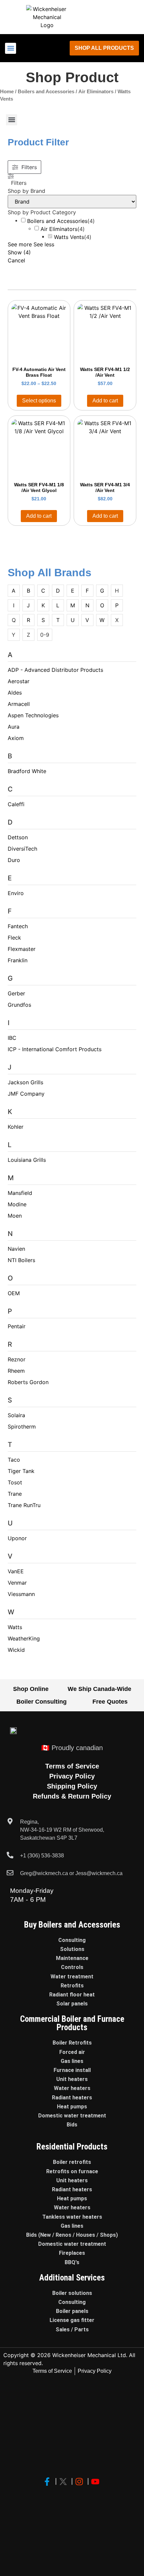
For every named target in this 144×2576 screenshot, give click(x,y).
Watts (15, 1627)
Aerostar (19, 681)
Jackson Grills (25, 1082)
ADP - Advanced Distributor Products (55, 670)
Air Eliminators (96, 92)
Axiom (16, 738)
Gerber (16, 993)
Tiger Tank (21, 1471)
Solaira (16, 1415)
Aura (14, 727)
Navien (16, 1249)
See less (44, 244)
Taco (14, 1460)
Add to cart (105, 401)
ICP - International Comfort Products (55, 1049)
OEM (14, 1293)
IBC (12, 1038)
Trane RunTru (24, 1505)
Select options (39, 401)
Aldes (15, 693)
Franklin (18, 960)
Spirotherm (22, 1427)
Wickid (16, 1650)
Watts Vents (69, 237)
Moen (15, 1216)
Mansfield (20, 1193)
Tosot (15, 1482)
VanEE (16, 1571)
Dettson (18, 837)
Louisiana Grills (27, 1160)
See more (20, 244)
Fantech (18, 926)
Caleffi (16, 804)
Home (7, 92)
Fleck (14, 938)
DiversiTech (22, 849)
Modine (17, 1204)
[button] (11, 48)
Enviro (16, 893)
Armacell (19, 704)
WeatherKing (24, 1638)
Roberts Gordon (28, 1382)
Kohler (16, 1127)
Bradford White (27, 771)
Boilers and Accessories (46, 92)
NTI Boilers (21, 1260)
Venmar (17, 1583)
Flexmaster (22, 949)
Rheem (16, 1371)
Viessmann (21, 1594)
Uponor (17, 1538)
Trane (15, 1494)
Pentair (17, 1326)
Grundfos (19, 1005)
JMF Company (26, 1094)
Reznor (17, 1359)
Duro (14, 860)
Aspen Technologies (33, 715)
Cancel (16, 260)
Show (19, 252)
